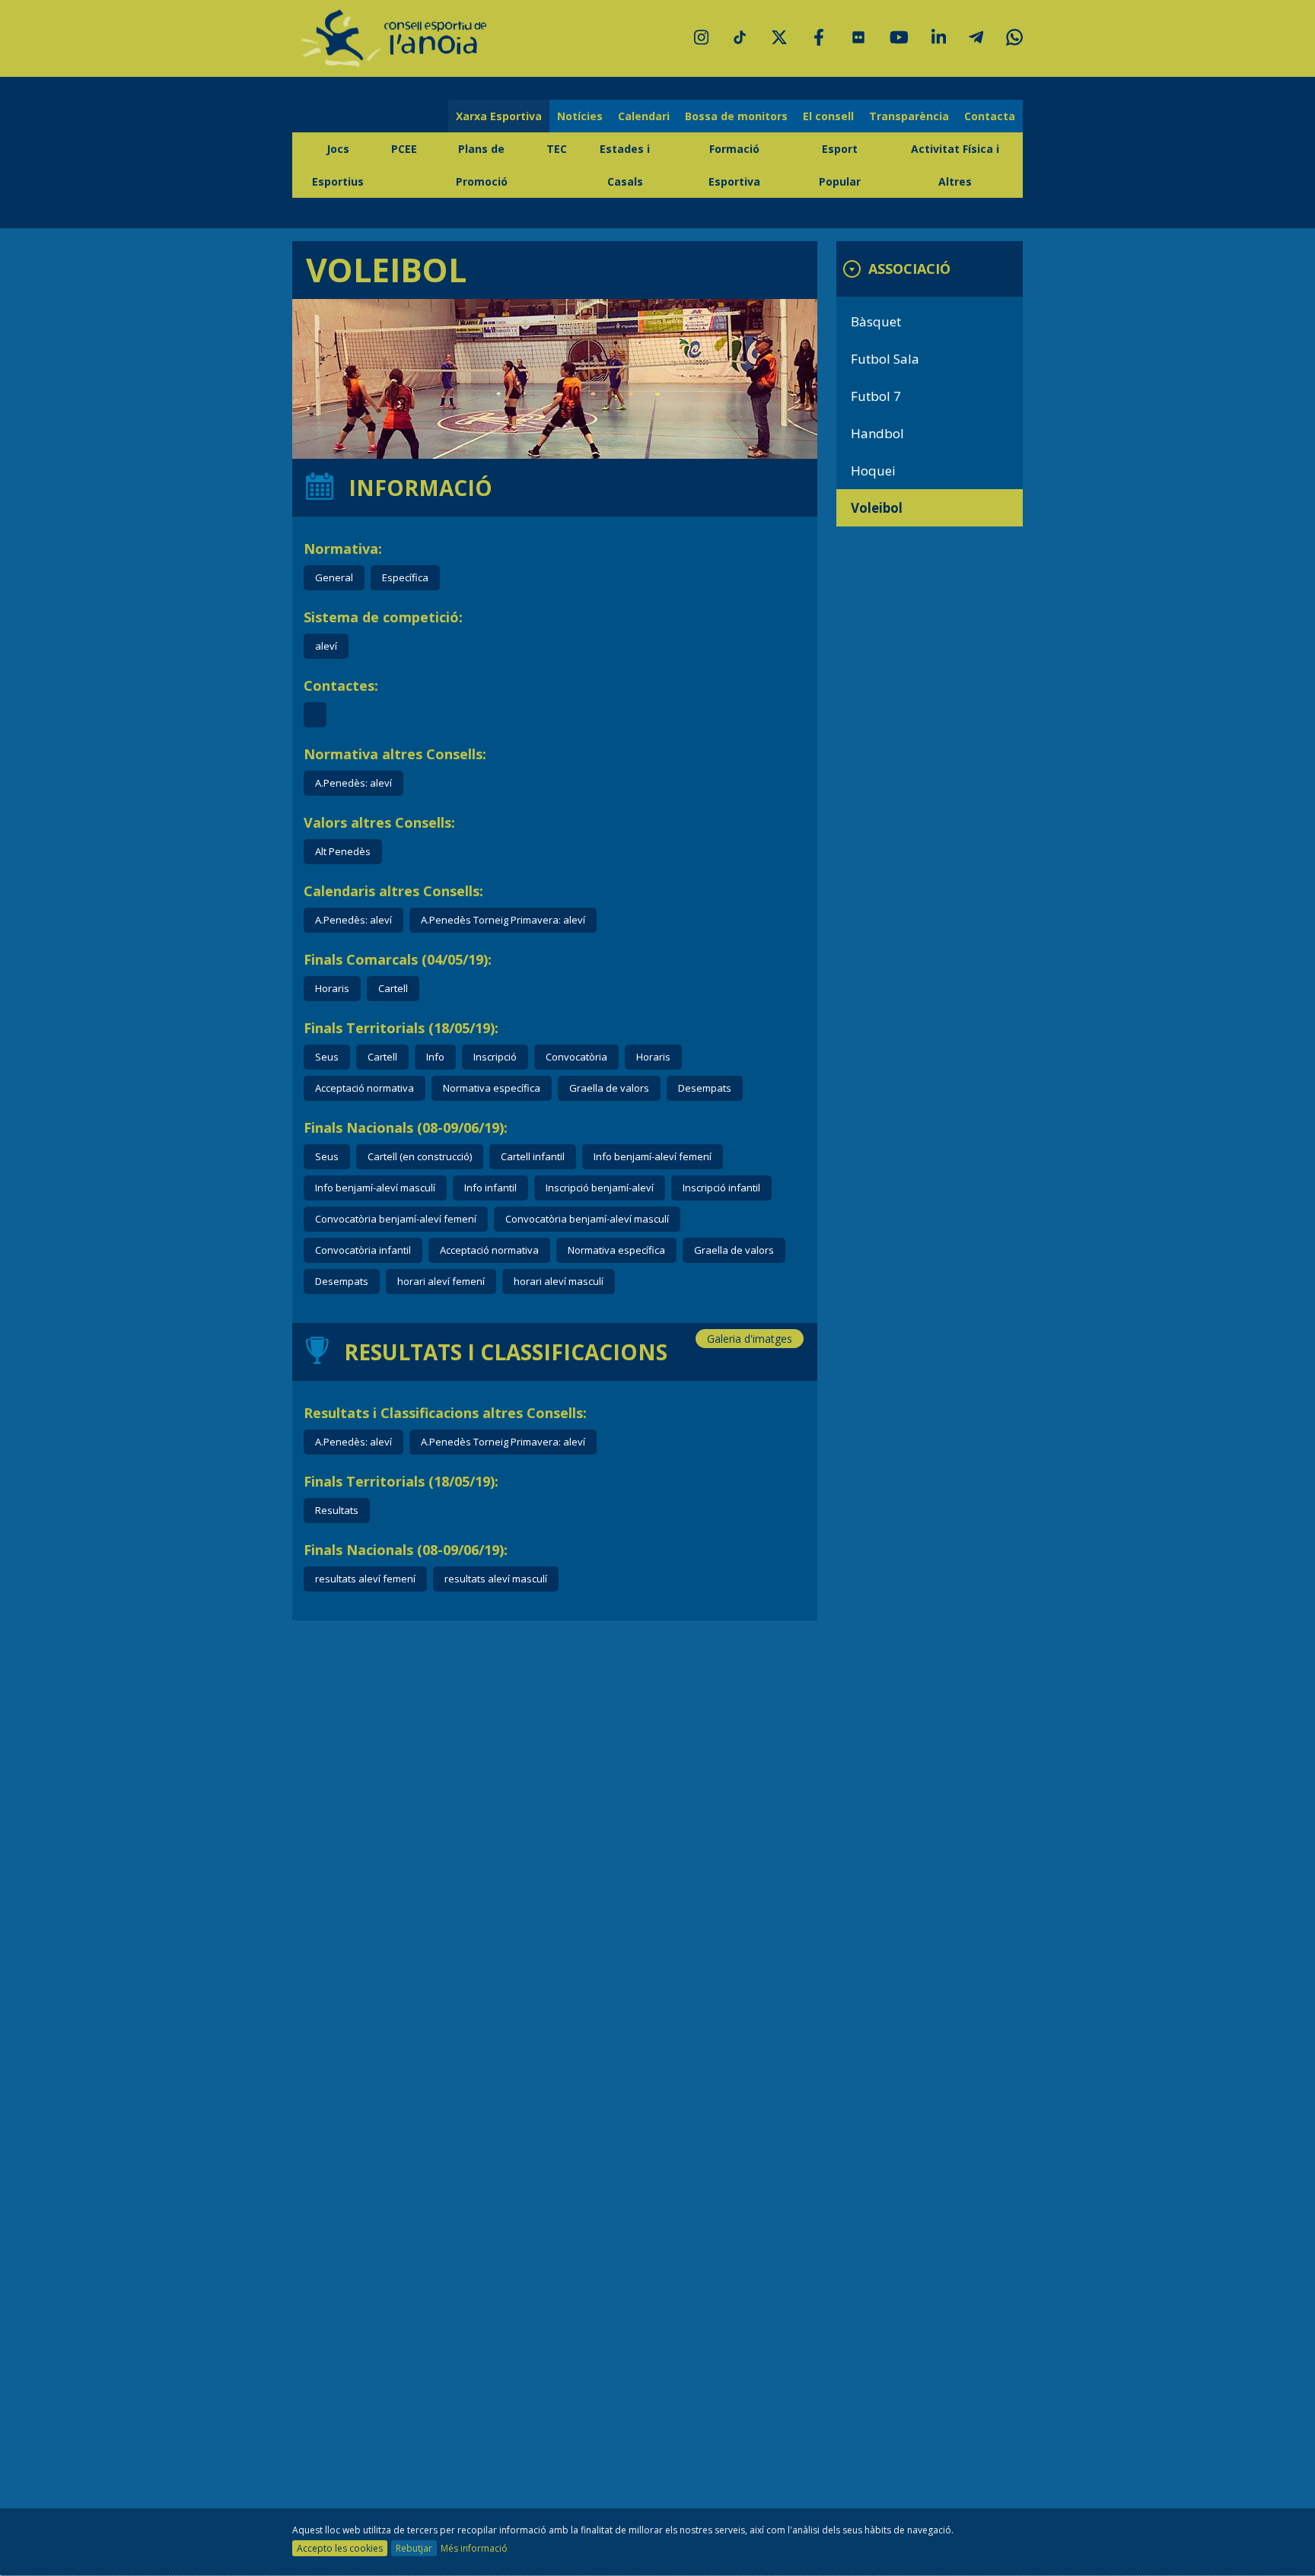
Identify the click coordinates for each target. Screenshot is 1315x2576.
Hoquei (873, 471)
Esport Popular (840, 165)
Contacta (990, 116)
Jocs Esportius (338, 165)
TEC (557, 149)
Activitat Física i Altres (955, 165)
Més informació (474, 2548)
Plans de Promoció (482, 165)
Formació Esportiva (734, 165)
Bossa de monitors (736, 116)
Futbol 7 (876, 396)
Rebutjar (414, 2548)
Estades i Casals (625, 165)
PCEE (404, 149)
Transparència (909, 116)
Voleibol (877, 508)
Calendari (644, 116)
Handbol (877, 433)
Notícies (580, 116)
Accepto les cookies (340, 2548)
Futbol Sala (885, 359)
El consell (828, 116)
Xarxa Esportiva (499, 116)
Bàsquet (876, 321)
